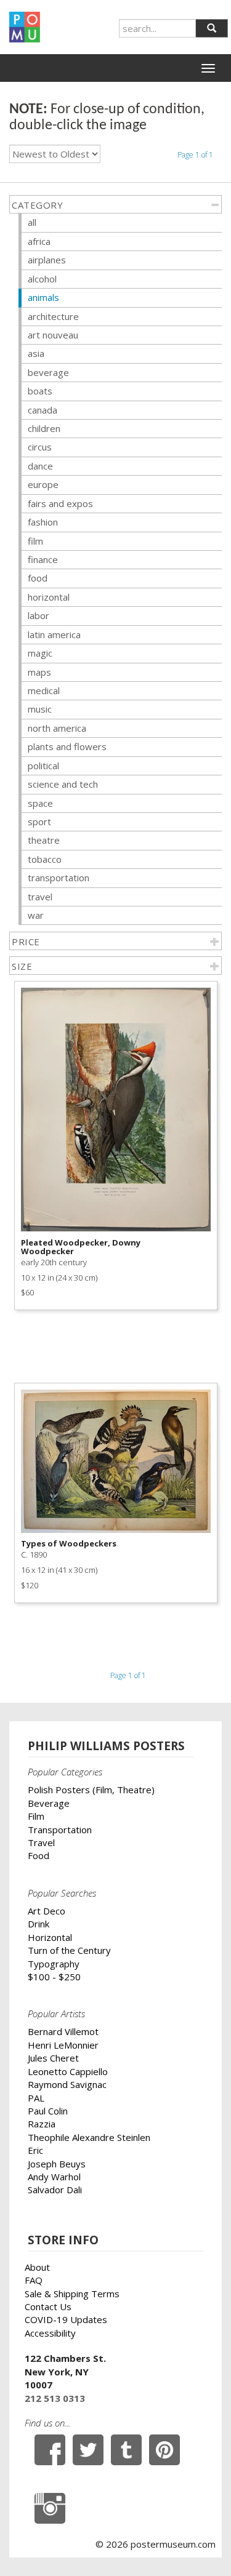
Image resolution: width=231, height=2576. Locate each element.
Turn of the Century (69, 1950)
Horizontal (50, 1937)
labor (38, 615)
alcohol (42, 279)
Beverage (49, 1803)
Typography (54, 1964)
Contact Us (48, 2306)
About (37, 2267)
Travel (41, 1842)
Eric (35, 2150)
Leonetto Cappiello (68, 2071)
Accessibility (50, 2333)
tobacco (45, 859)
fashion (43, 522)
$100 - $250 (54, 1977)
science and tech (63, 784)
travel (40, 897)
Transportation (60, 1830)
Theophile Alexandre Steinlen (89, 2137)
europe (43, 484)
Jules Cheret (53, 2058)
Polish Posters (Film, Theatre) (91, 1790)
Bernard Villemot (63, 2031)
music (40, 709)
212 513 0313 (55, 2398)
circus (40, 447)
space (40, 803)
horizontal (49, 597)
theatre (44, 840)
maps (39, 672)
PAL (36, 2098)
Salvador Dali (55, 2190)
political (43, 766)
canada (43, 410)
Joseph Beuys (57, 2164)
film (35, 541)
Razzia (42, 2124)
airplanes (47, 260)
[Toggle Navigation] (208, 68)
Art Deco (47, 1911)
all (32, 222)
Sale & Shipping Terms (72, 2294)
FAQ (34, 2280)
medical (44, 690)
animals (43, 297)
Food (38, 1855)
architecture (53, 316)
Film (36, 1816)
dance (40, 466)
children (44, 428)
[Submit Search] (212, 28)
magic (40, 653)
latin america (54, 634)
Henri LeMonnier (63, 2045)
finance (43, 559)
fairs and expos (60, 503)
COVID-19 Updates (66, 2319)
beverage (48, 372)
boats (40, 391)
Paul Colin (48, 2111)
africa (39, 241)
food (38, 578)
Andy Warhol (54, 2177)
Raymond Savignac (67, 2084)
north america (57, 728)
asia (36, 353)
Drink (38, 1924)
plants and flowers (67, 746)
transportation (59, 878)
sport (39, 822)
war (36, 915)
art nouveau (53, 335)
